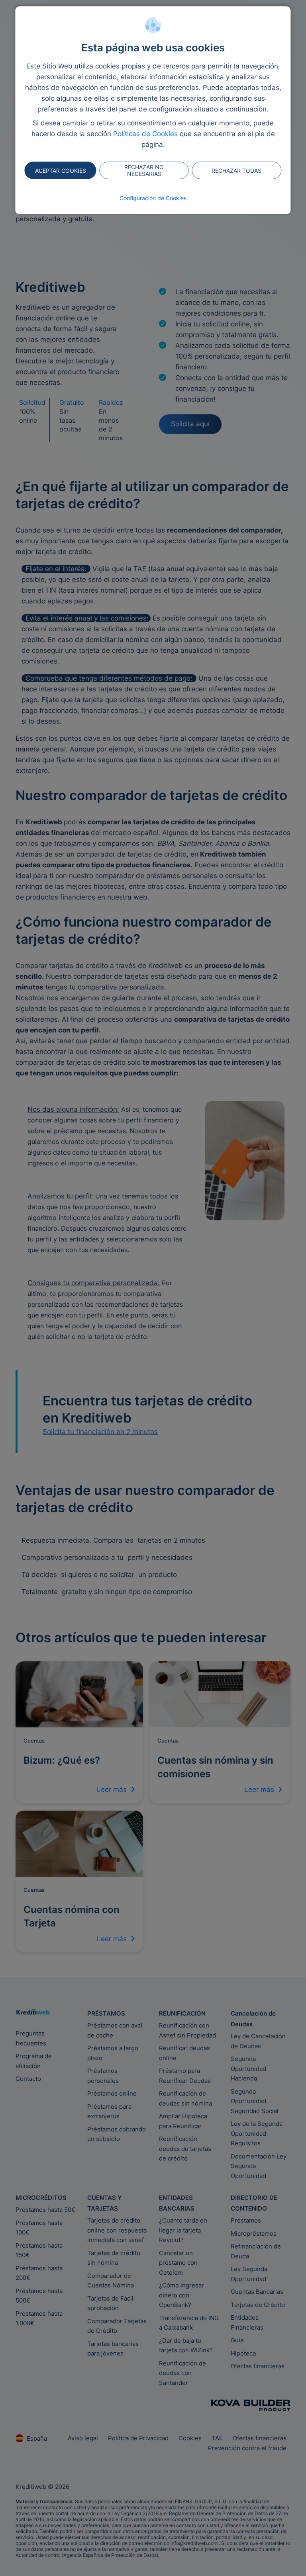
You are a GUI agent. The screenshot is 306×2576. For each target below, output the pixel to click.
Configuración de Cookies (153, 198)
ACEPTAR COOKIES (61, 171)
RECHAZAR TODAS (236, 171)
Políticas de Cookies (145, 134)
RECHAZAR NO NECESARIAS (144, 170)
